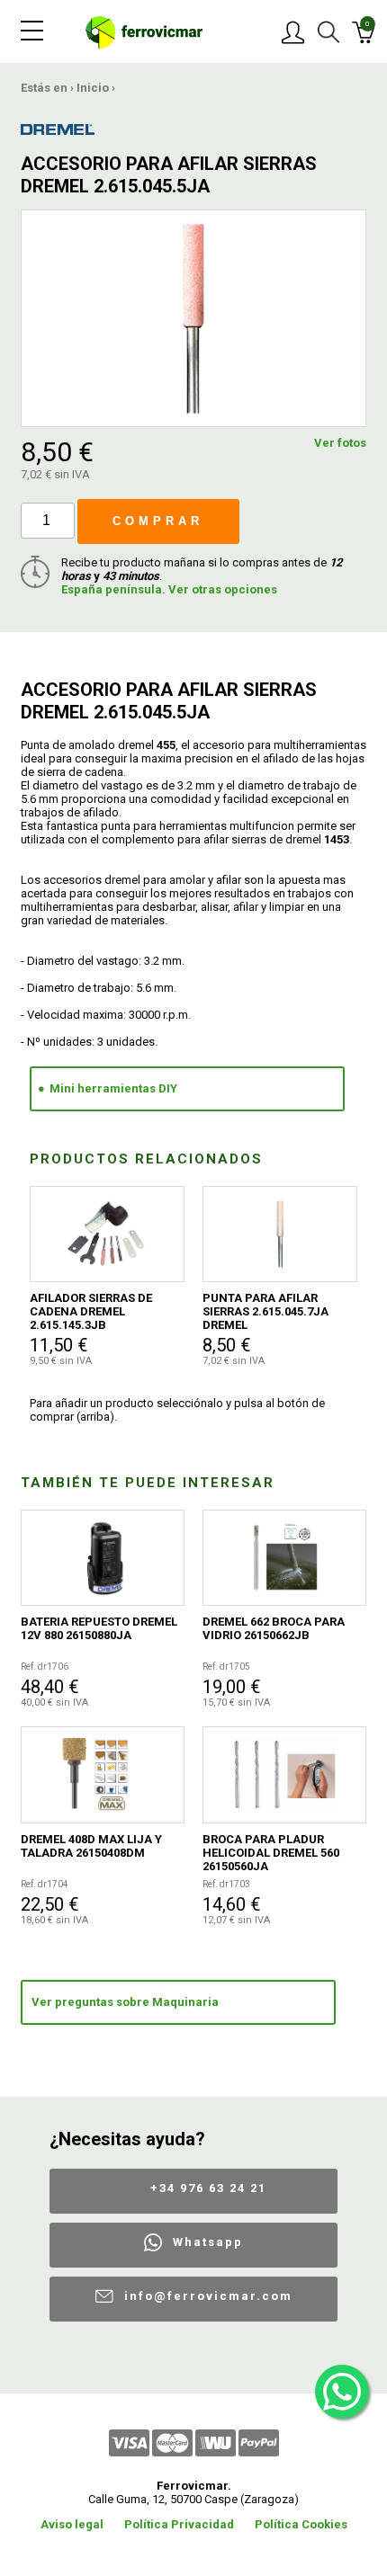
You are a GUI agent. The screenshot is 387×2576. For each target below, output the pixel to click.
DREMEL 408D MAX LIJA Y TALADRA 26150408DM (91, 1846)
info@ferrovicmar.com (208, 2296)
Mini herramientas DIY (113, 1088)
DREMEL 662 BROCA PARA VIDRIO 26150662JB (274, 1628)
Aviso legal (72, 2524)
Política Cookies (301, 2524)
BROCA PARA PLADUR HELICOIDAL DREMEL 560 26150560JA (271, 1853)
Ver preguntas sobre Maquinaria (125, 2002)
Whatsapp (208, 2242)
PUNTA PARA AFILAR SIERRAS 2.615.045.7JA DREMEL (265, 1311)
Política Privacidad (179, 2524)
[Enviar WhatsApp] (342, 2392)
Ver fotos (340, 443)
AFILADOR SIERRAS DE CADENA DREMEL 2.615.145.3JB (91, 1311)
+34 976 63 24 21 (208, 2188)
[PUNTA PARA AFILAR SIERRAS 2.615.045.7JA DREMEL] (280, 1235)
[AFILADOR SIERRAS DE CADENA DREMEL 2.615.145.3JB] (107, 1235)
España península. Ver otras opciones (169, 589)
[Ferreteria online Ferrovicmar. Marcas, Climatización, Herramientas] (144, 31)
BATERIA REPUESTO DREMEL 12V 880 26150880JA (99, 1628)
